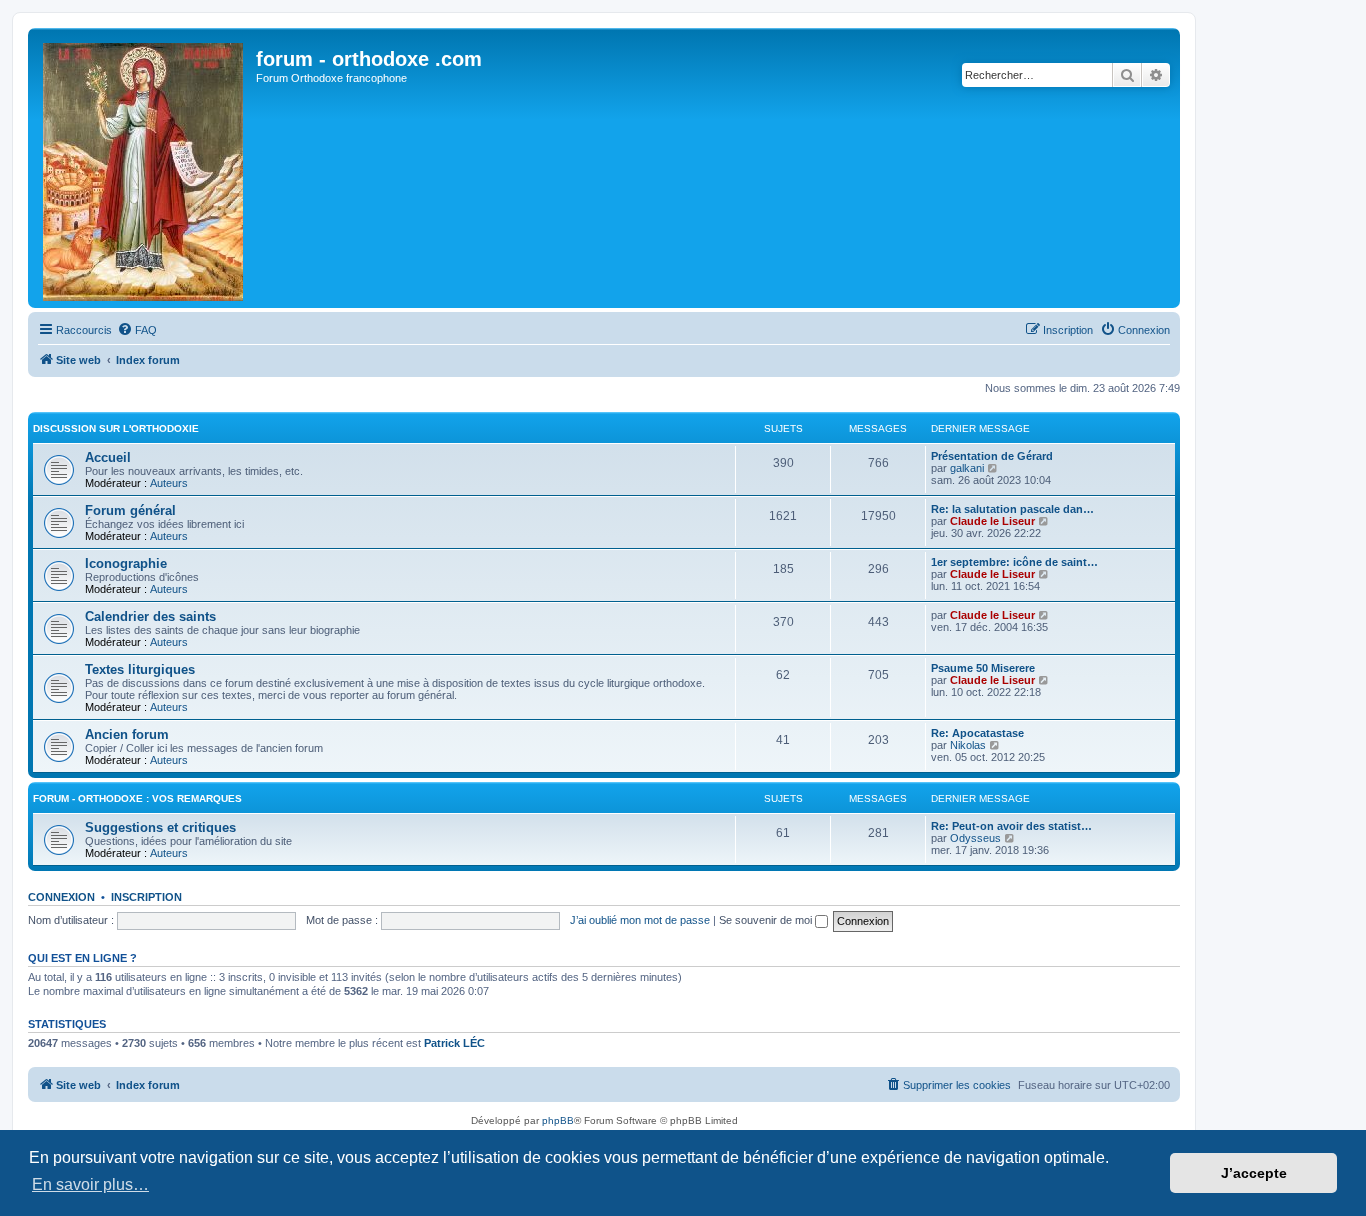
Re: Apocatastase (977, 733)
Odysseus (975, 838)
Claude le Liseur (992, 521)
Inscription (146, 897)
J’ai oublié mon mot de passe (640, 920)
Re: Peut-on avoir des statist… (1011, 826)
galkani (967, 468)
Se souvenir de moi (767, 920)
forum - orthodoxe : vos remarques (137, 798)
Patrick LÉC (454, 1043)
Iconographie (126, 563)
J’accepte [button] (1254, 1173)
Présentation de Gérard (992, 456)
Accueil (108, 457)
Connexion (61, 897)
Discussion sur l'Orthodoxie (116, 428)
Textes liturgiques (140, 669)
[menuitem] (137, 330)
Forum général (130, 510)
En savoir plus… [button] (90, 1184)
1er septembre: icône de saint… (1014, 562)
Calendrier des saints (150, 616)
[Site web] (144, 168)
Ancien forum (127, 734)
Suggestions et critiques (160, 827)
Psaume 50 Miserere (983, 668)
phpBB (558, 1120)
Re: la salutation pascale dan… (1012, 509)
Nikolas (968, 745)
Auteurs (169, 483)
